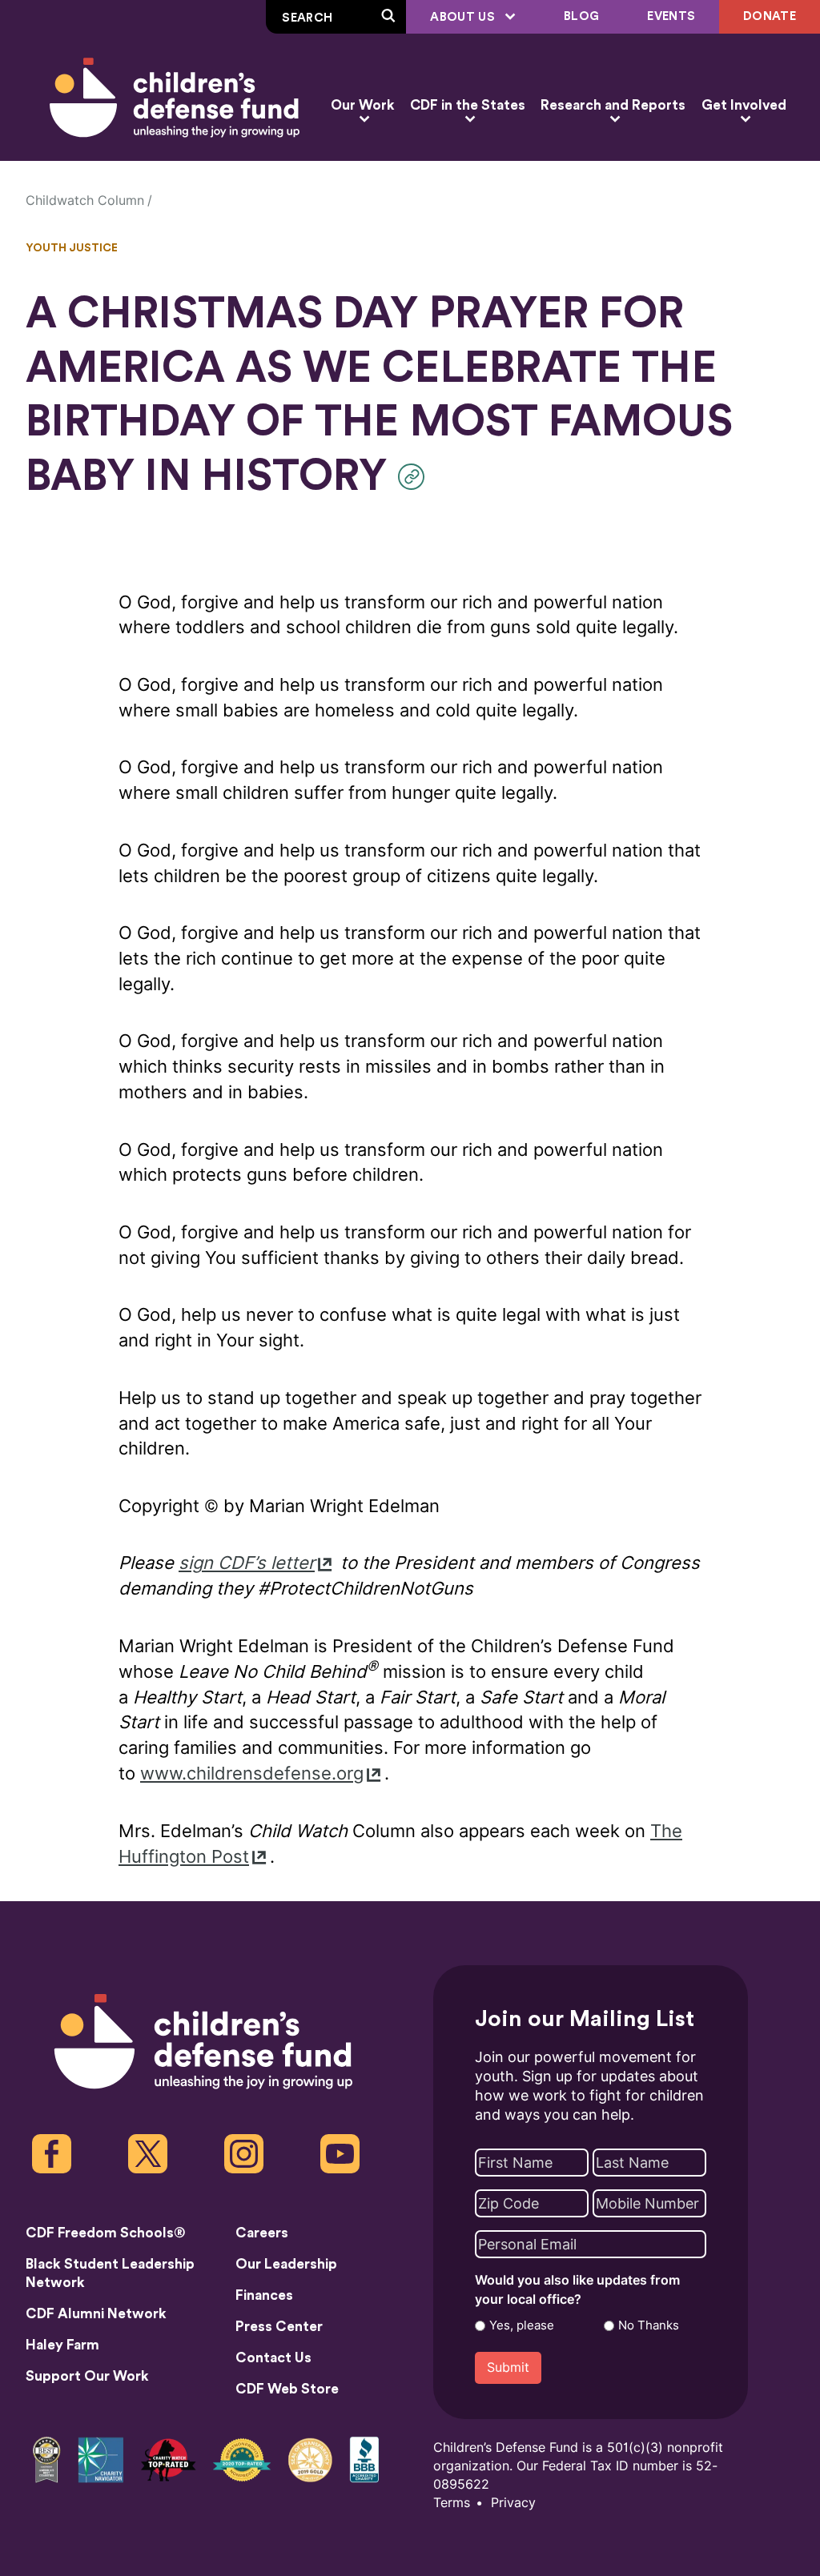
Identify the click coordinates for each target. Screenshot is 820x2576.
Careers (262, 2233)
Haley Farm (62, 2345)
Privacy (513, 2503)
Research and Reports (613, 105)
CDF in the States (468, 105)
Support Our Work (87, 2376)
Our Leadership (286, 2264)
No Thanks (649, 2325)
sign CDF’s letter (247, 1563)
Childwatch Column (85, 201)
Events (671, 16)
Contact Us (273, 2358)
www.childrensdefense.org (252, 1774)
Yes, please (522, 2325)
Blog (581, 16)
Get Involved (744, 105)
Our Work (362, 105)
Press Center (279, 2327)
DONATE (770, 16)
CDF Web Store (287, 2389)
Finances (264, 2295)
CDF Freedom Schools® (106, 2233)
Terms (452, 2503)
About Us (464, 17)
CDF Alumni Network (96, 2314)
